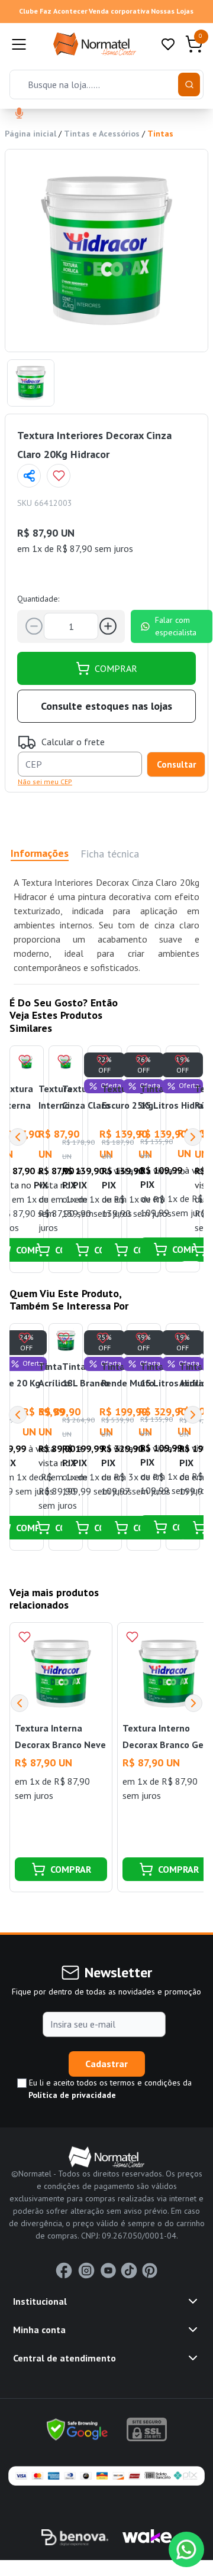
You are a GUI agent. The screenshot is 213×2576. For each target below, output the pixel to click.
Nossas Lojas (172, 11)
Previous (18, 1137)
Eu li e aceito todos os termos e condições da (109, 2089)
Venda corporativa (119, 11)
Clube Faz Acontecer (53, 11)
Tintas (160, 134)
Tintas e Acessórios (102, 134)
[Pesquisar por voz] (19, 114)
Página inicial (30, 134)
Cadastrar (106, 2064)
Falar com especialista (176, 626)
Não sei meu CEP (45, 782)
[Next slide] (193, 1703)
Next (193, 1137)
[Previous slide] (20, 1703)
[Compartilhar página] (29, 476)
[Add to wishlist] (59, 476)
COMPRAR (116, 668)
